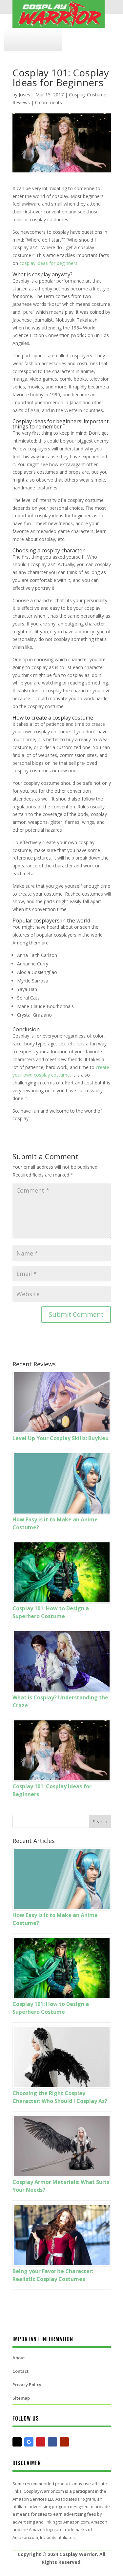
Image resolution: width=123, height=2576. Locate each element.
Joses (24, 95)
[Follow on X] (17, 2442)
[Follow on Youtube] (64, 2442)
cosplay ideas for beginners (48, 263)
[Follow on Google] (29, 2442)
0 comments (49, 102)
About (19, 2358)
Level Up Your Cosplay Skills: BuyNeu (61, 1438)
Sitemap (21, 2398)
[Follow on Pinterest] (41, 2442)
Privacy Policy (27, 2385)
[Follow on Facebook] (52, 2442)
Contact (20, 2371)
